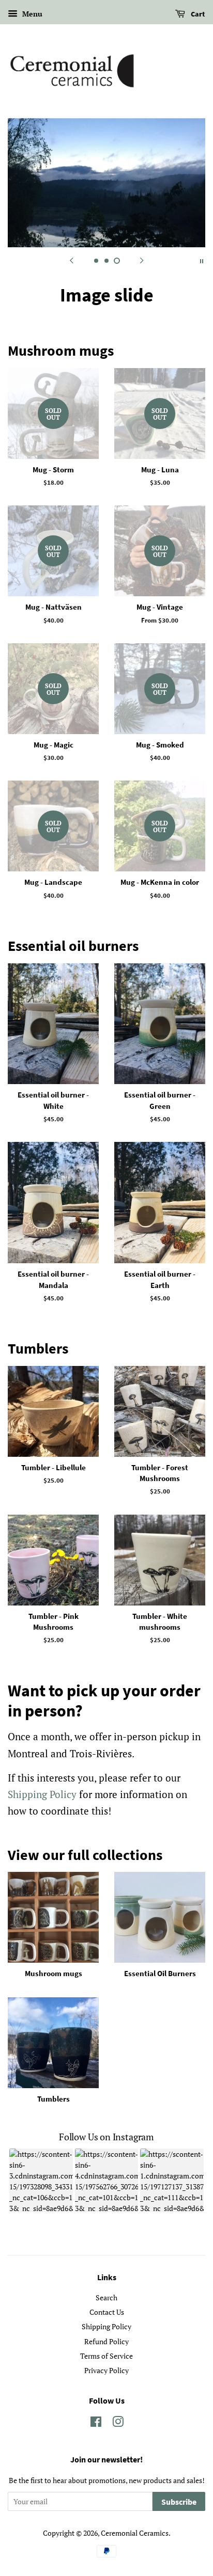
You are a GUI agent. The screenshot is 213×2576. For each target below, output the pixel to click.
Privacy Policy (106, 2415)
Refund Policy (106, 2386)
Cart (197, 14)
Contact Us (107, 2357)
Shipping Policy (42, 1839)
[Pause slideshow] (202, 260)
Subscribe (179, 2547)
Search (106, 2342)
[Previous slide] (71, 260)
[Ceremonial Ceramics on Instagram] (118, 2468)
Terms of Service (106, 2400)
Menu (31, 14)
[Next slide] (142, 260)
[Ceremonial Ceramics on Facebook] (96, 2468)
